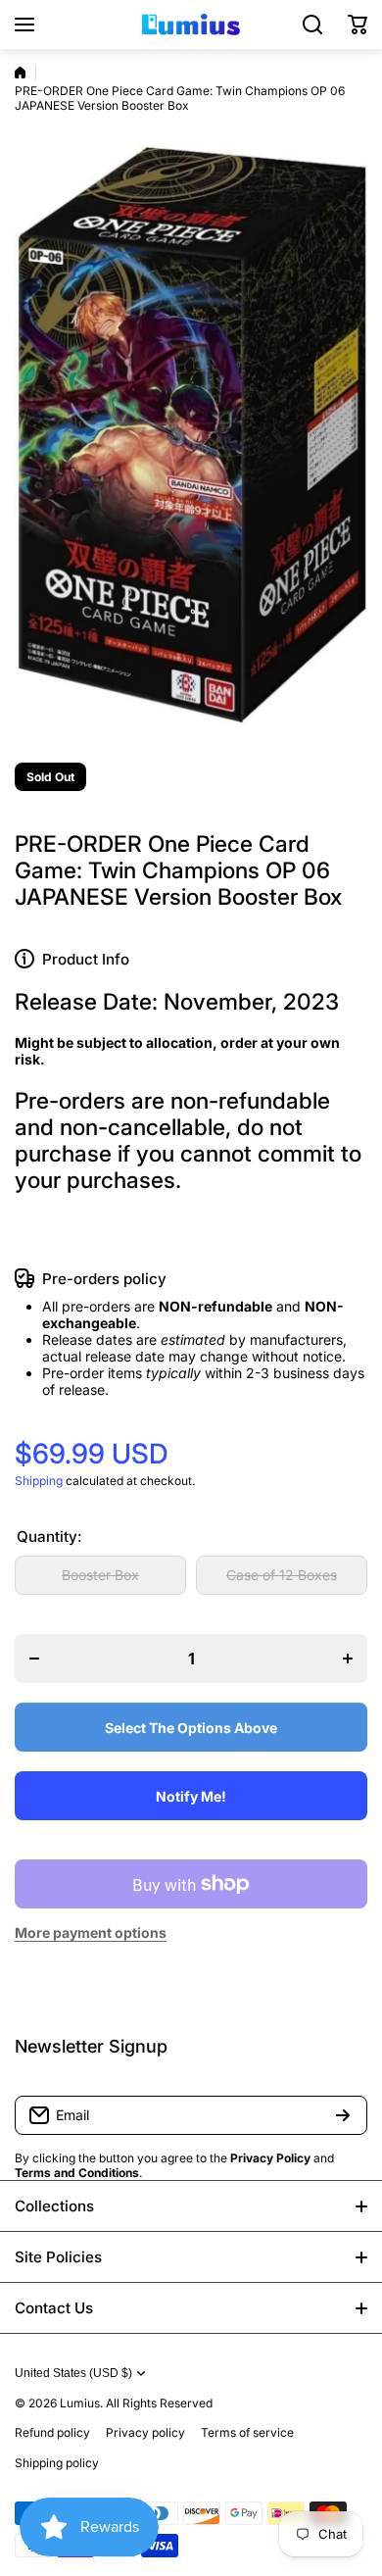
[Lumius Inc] (191, 25)
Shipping (39, 1481)
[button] (358, 25)
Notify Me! (191, 1796)
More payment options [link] (91, 1932)
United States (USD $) (73, 2373)
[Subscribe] (343, 2115)
